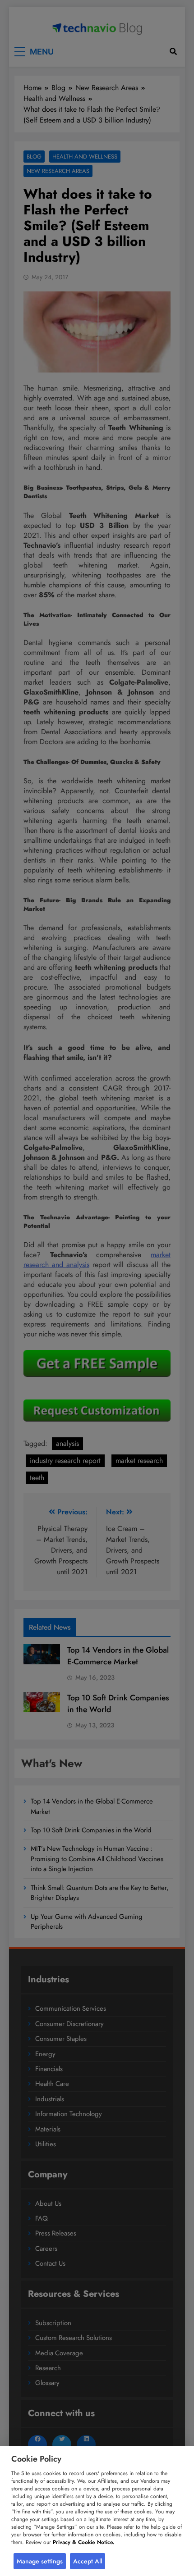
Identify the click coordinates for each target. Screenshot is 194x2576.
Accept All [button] (88, 2561)
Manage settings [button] (40, 2561)
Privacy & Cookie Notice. (84, 2542)
